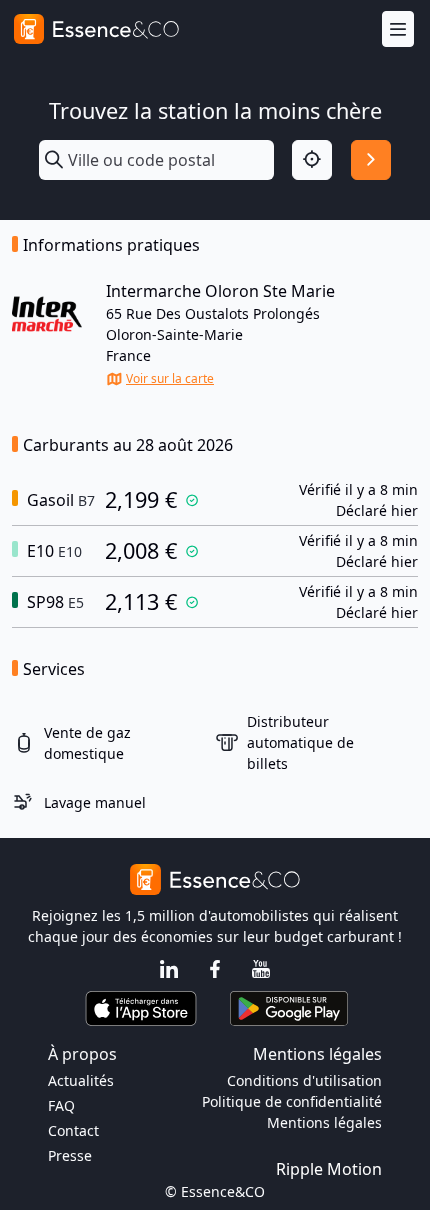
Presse (70, 1155)
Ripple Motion (329, 1169)
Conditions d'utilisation (304, 1080)
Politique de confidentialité (292, 1101)
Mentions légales (324, 1122)
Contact (73, 1130)
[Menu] (398, 29)
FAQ (61, 1105)
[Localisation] (312, 160)
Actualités (81, 1080)
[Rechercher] (371, 160)
